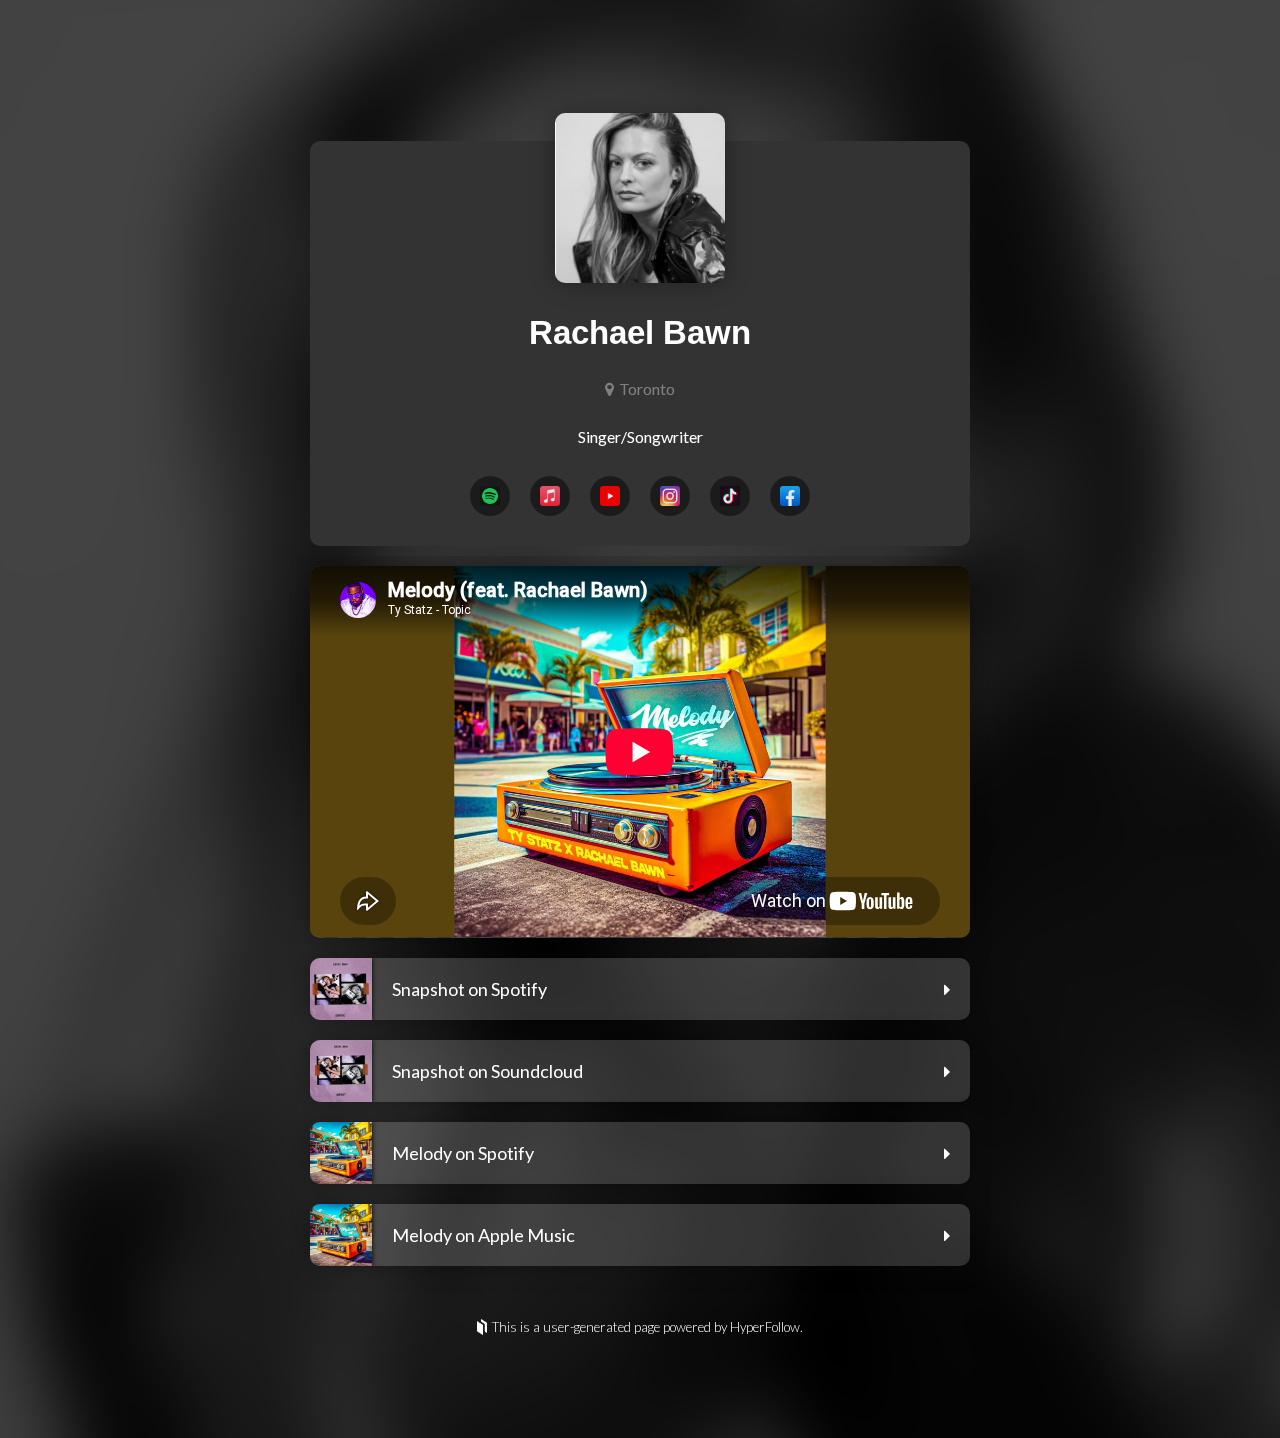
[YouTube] (610, 496)
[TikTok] (730, 496)
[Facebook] (790, 496)
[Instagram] (670, 496)
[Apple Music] (550, 496)
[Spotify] (490, 496)
